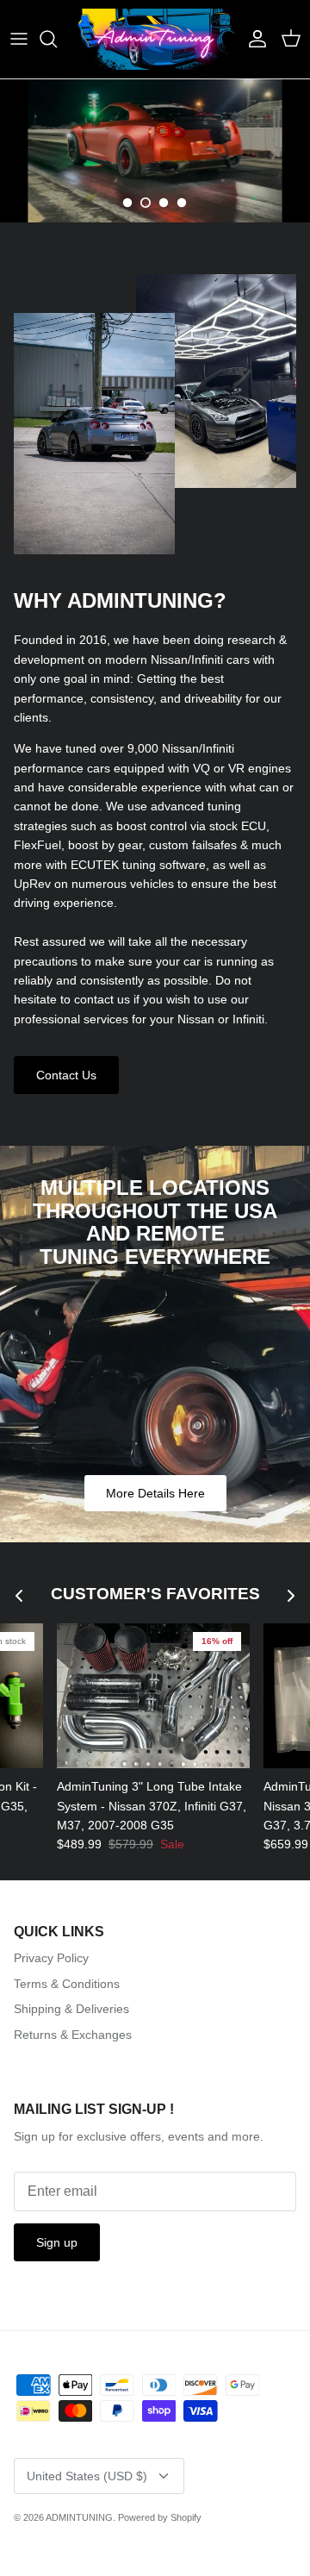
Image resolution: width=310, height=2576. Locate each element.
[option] (155, 151)
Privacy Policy (51, 1958)
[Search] (57, 39)
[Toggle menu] (19, 39)
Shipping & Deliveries (71, 2009)
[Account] (253, 39)
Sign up (57, 2242)
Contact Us (66, 1075)
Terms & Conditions (67, 1984)
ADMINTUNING (79, 2517)
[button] (127, 203)
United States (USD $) (87, 2476)
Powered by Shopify (160, 2517)
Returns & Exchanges (73, 2035)
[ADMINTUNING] (155, 39)
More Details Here (155, 1493)
